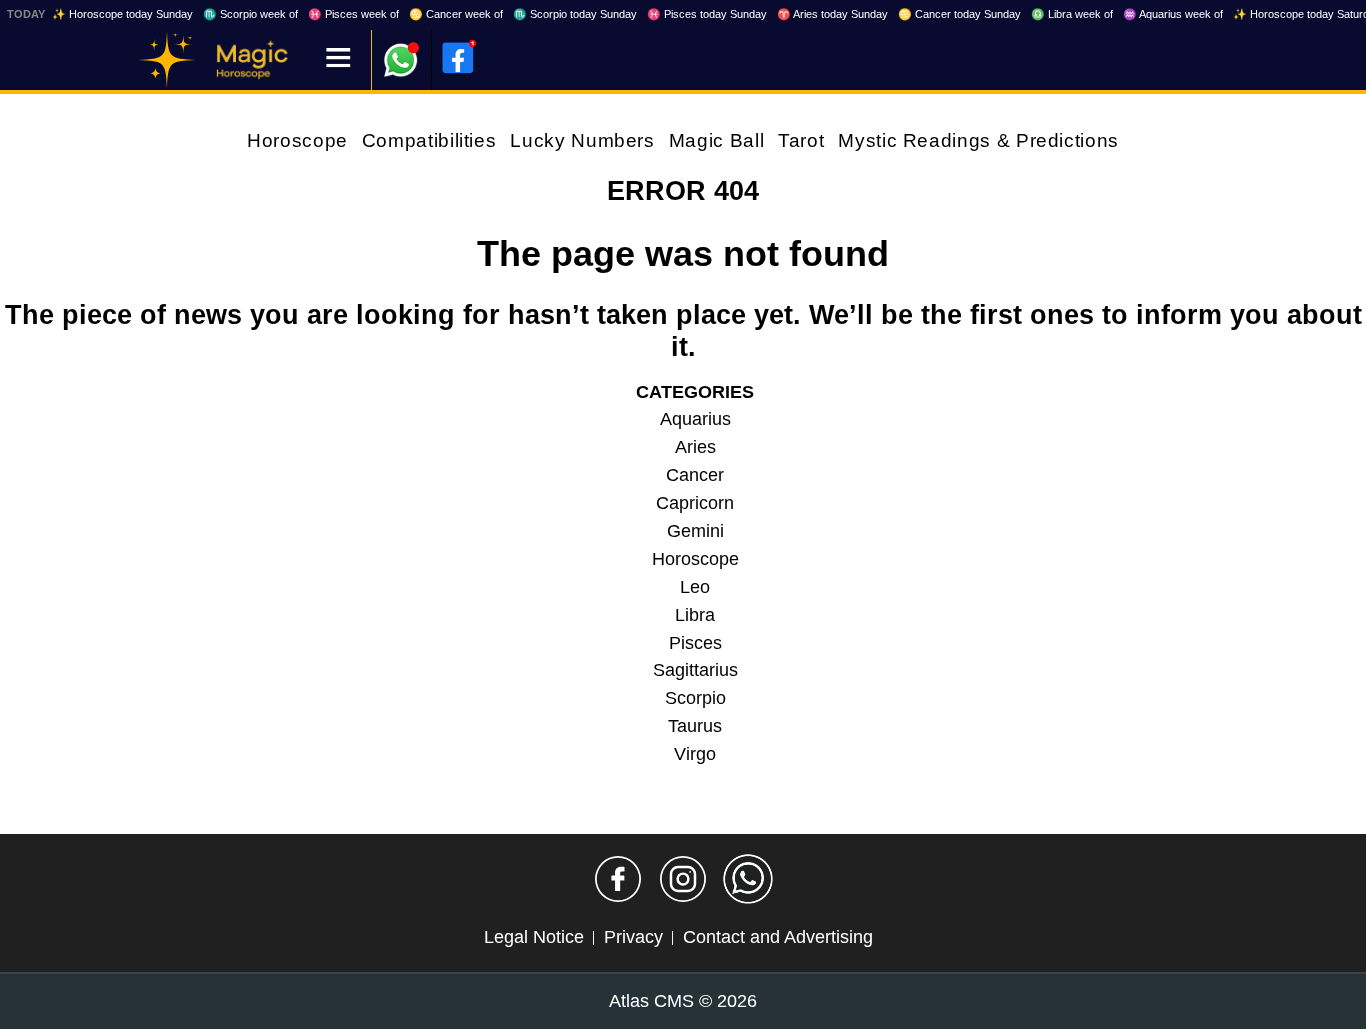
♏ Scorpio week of (250, 14)
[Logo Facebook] (458, 58)
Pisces (695, 643)
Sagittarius (695, 670)
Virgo (695, 754)
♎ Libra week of (1072, 14)
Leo (695, 587)
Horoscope (297, 140)
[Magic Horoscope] (167, 60)
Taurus (695, 726)
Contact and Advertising (778, 937)
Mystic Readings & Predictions (978, 140)
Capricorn (695, 503)
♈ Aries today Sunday (832, 14)
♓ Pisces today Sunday (707, 14)
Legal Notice (534, 937)
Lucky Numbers (582, 140)
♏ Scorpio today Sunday (575, 14)
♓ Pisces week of (353, 14)
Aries (695, 447)
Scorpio (695, 698)
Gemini (695, 531)
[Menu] (338, 59)
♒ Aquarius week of (1173, 14)
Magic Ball (716, 140)
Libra (695, 615)
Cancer (695, 475)
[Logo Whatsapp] (401, 50)
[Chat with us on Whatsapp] (748, 879)
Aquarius (695, 419)
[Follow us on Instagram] (683, 879)
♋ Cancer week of (456, 14)
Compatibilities (429, 140)
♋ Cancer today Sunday (959, 14)
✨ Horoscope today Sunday (122, 14)
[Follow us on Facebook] (618, 879)
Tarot (801, 140)
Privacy (633, 937)
